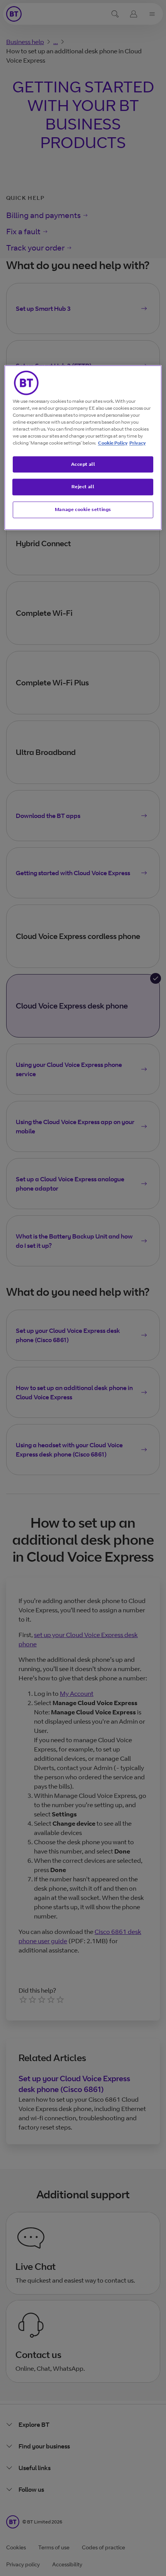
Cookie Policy (113, 443)
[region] (83, 447)
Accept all (83, 464)
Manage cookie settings (83, 510)
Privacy (137, 443)
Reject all (83, 487)
